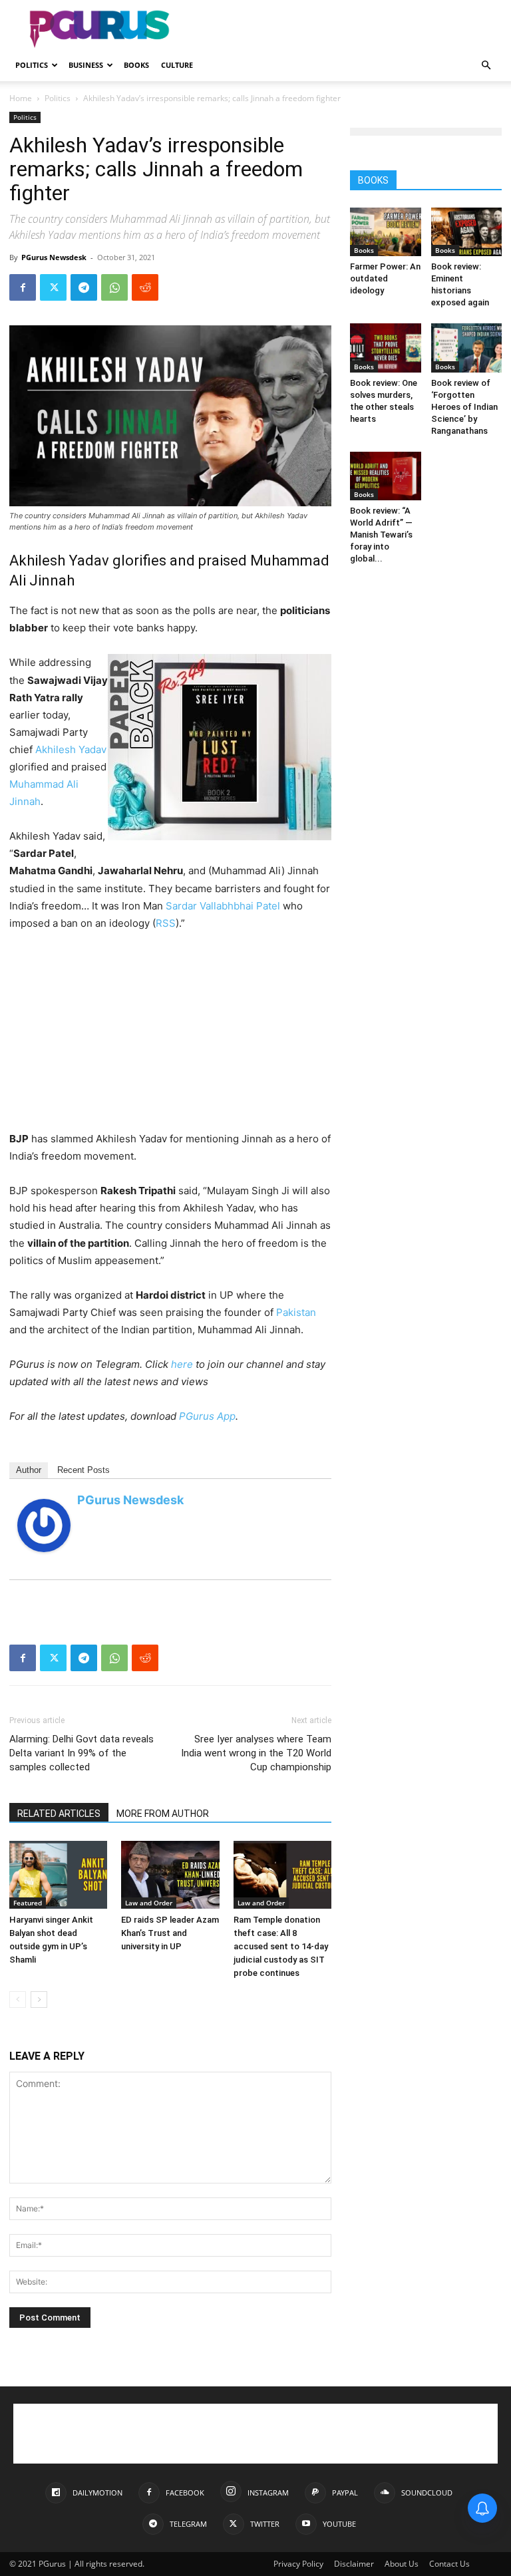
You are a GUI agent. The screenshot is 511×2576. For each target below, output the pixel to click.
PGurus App (207, 1416)
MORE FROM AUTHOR (163, 1814)
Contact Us (449, 2564)
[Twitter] (53, 287)
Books (136, 65)
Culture (177, 65)
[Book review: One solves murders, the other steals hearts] (386, 348)
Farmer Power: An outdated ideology (385, 278)
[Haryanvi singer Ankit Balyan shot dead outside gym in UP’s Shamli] (58, 1874)
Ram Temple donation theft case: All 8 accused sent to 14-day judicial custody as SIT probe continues (281, 1946)
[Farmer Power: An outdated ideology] (386, 232)
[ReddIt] (145, 287)
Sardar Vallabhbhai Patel (223, 906)
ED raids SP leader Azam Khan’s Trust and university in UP (170, 1933)
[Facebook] (23, 287)
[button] (486, 66)
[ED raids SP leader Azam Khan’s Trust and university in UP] (170, 1874)
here (182, 1364)
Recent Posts (84, 1470)
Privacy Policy (298, 2564)
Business (86, 65)
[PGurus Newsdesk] (44, 1526)
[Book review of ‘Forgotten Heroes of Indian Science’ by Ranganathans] (467, 348)
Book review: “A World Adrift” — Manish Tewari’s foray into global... (381, 535)
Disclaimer (354, 2564)
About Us (402, 2564)
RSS (166, 923)
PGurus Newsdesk (54, 257)
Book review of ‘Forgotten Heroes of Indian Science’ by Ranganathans (464, 407)
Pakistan (296, 1312)
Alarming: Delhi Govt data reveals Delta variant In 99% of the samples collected (82, 1753)
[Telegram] (84, 287)
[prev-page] (18, 2000)
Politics (32, 65)
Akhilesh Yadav (71, 749)
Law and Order (149, 1903)
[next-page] (39, 2000)
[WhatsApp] (114, 287)
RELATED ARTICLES (59, 1814)
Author (29, 1470)
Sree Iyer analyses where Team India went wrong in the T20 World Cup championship (256, 1753)
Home (21, 98)
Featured (28, 1903)
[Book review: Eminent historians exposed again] (467, 232)
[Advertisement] (345, 29)
